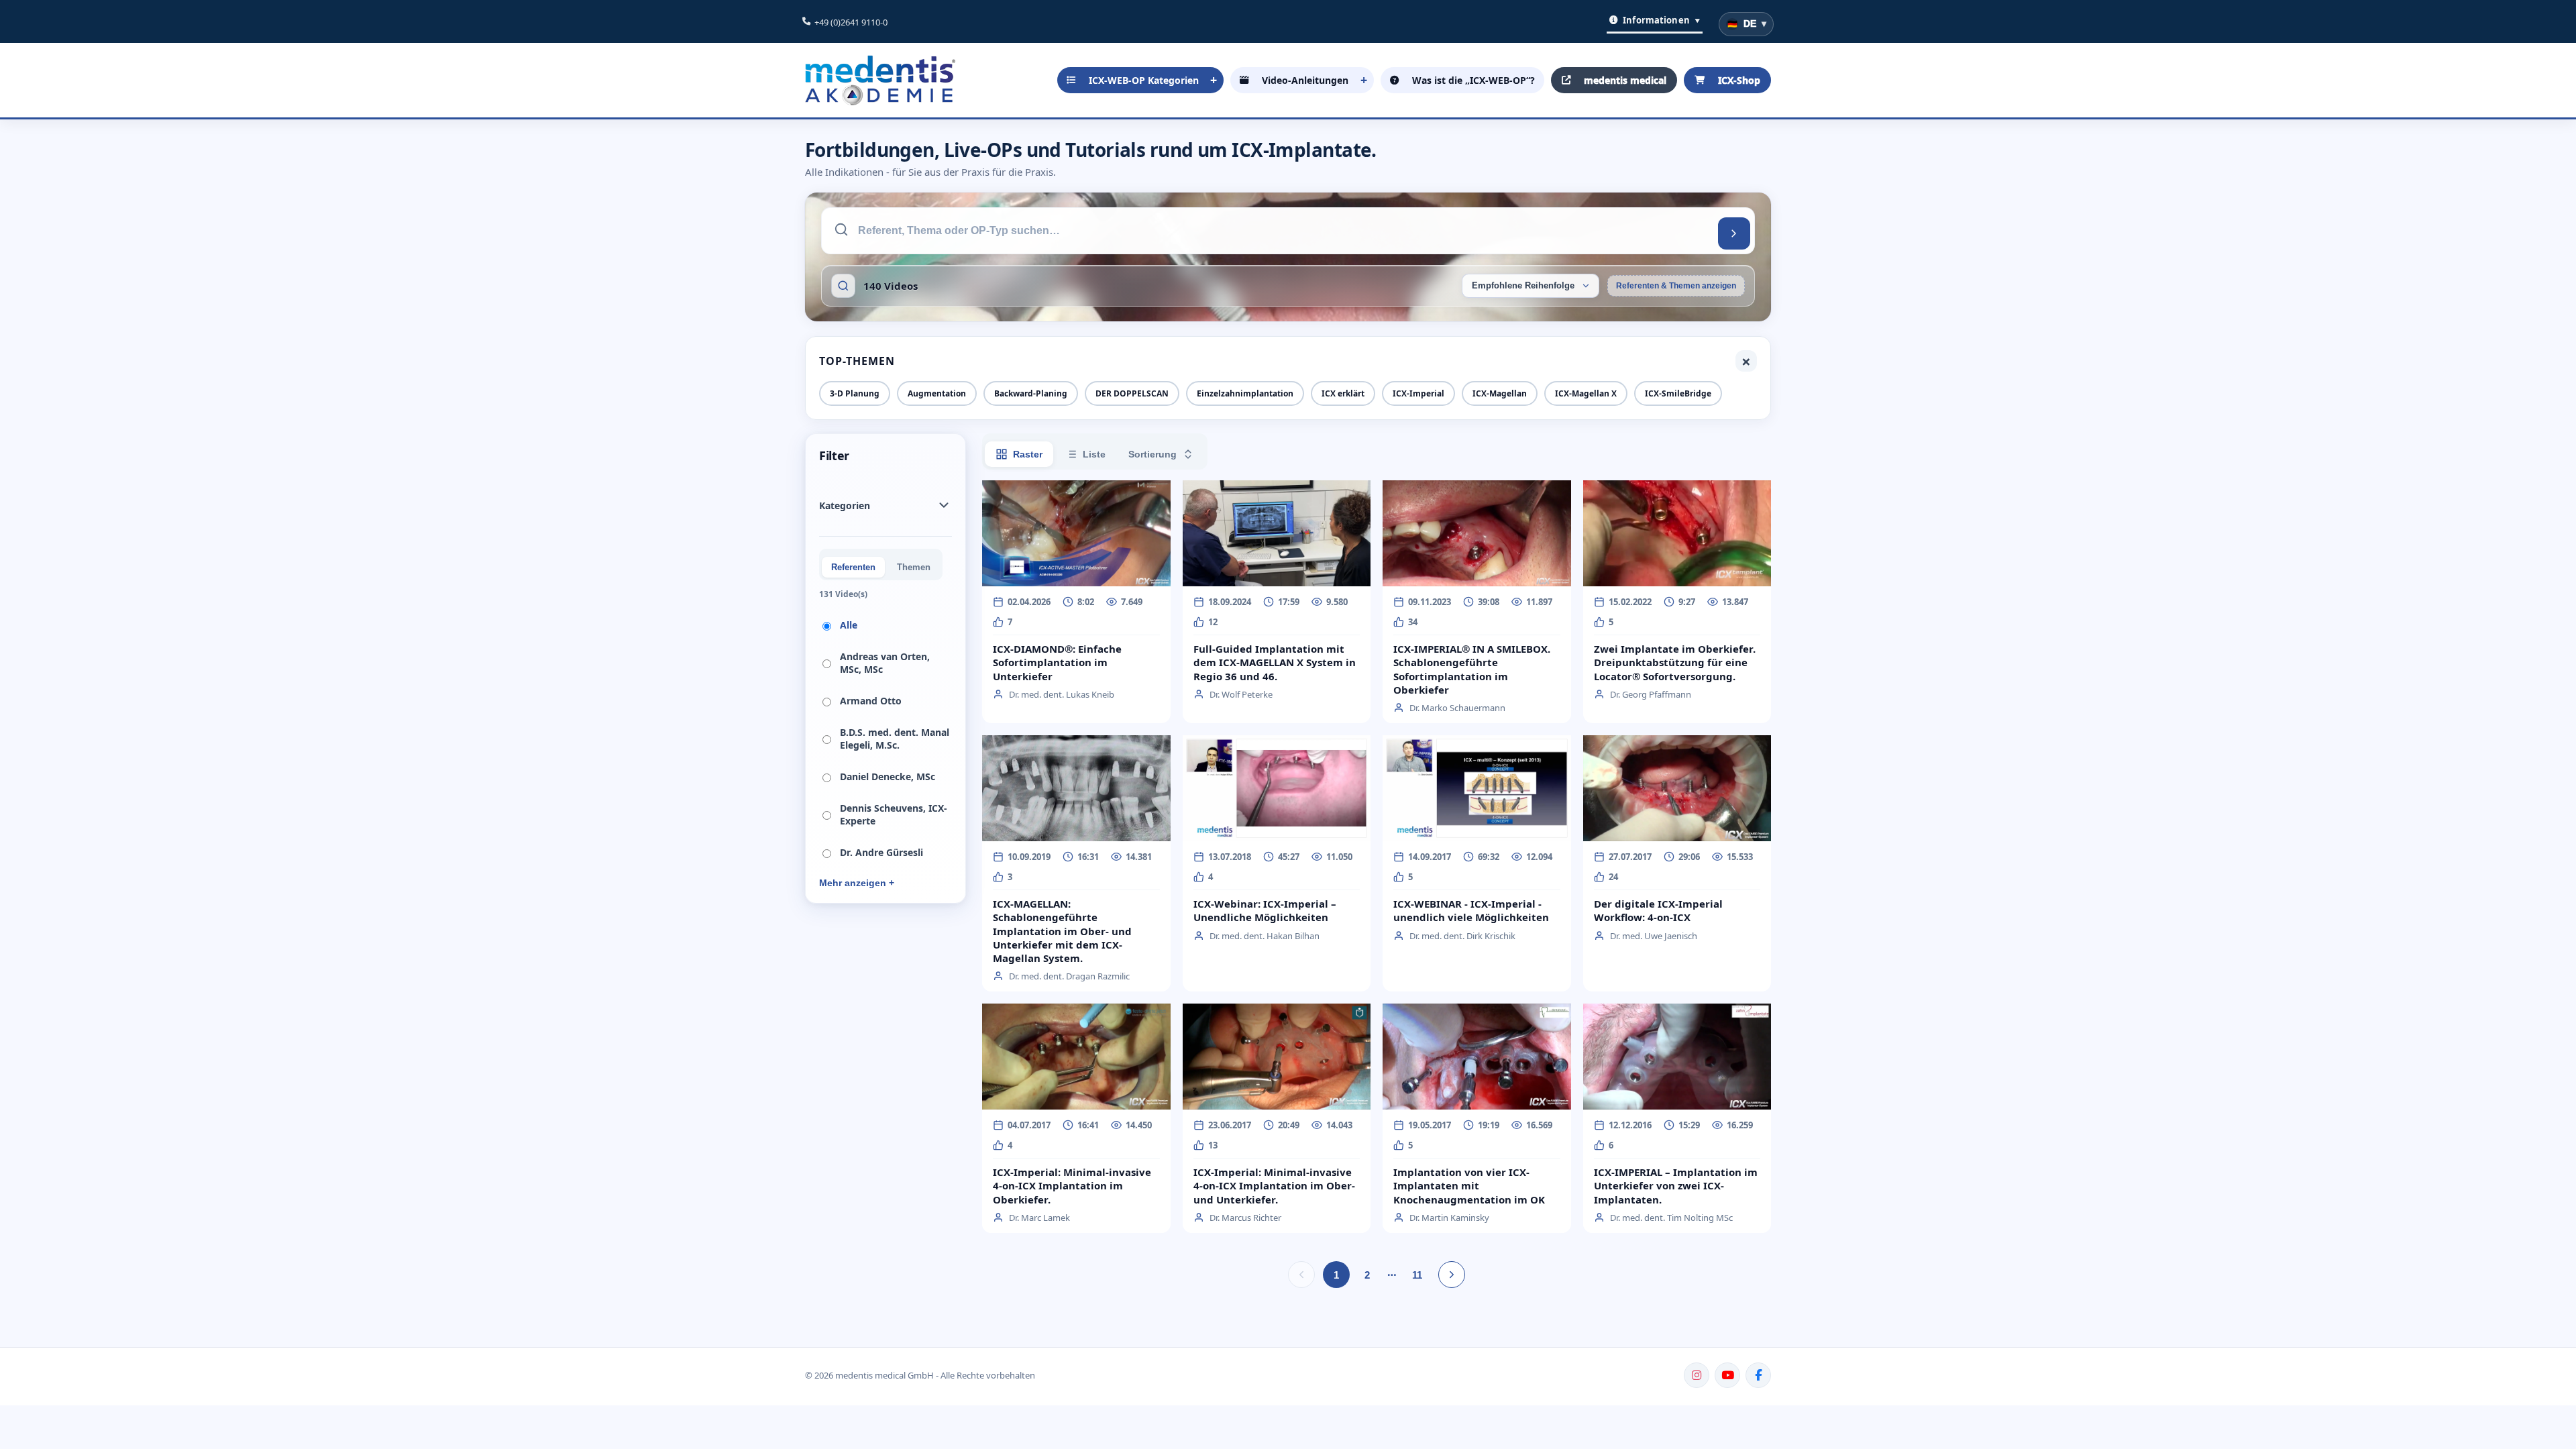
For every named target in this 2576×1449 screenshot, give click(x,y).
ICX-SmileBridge (1678, 393)
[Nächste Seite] (1452, 1275)
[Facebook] (1758, 1375)
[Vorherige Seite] (1301, 1275)
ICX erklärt (1343, 393)
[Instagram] (1697, 1375)
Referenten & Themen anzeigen (1676, 286)
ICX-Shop (1739, 80)
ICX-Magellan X (1586, 393)
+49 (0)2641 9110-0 (851, 22)
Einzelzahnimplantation (1245, 393)
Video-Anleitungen (1305, 80)
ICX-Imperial (1418, 393)
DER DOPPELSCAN (1132, 393)
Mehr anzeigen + (857, 883)
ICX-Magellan (1500, 393)
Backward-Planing (1031, 393)
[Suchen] (1734, 233)
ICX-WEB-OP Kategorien (1144, 80)
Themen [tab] (914, 567)
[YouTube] (1727, 1375)
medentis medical (1625, 80)
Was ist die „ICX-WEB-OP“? (1473, 80)
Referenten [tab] (853, 567)
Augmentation (937, 393)
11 (1417, 1275)
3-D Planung (855, 393)
